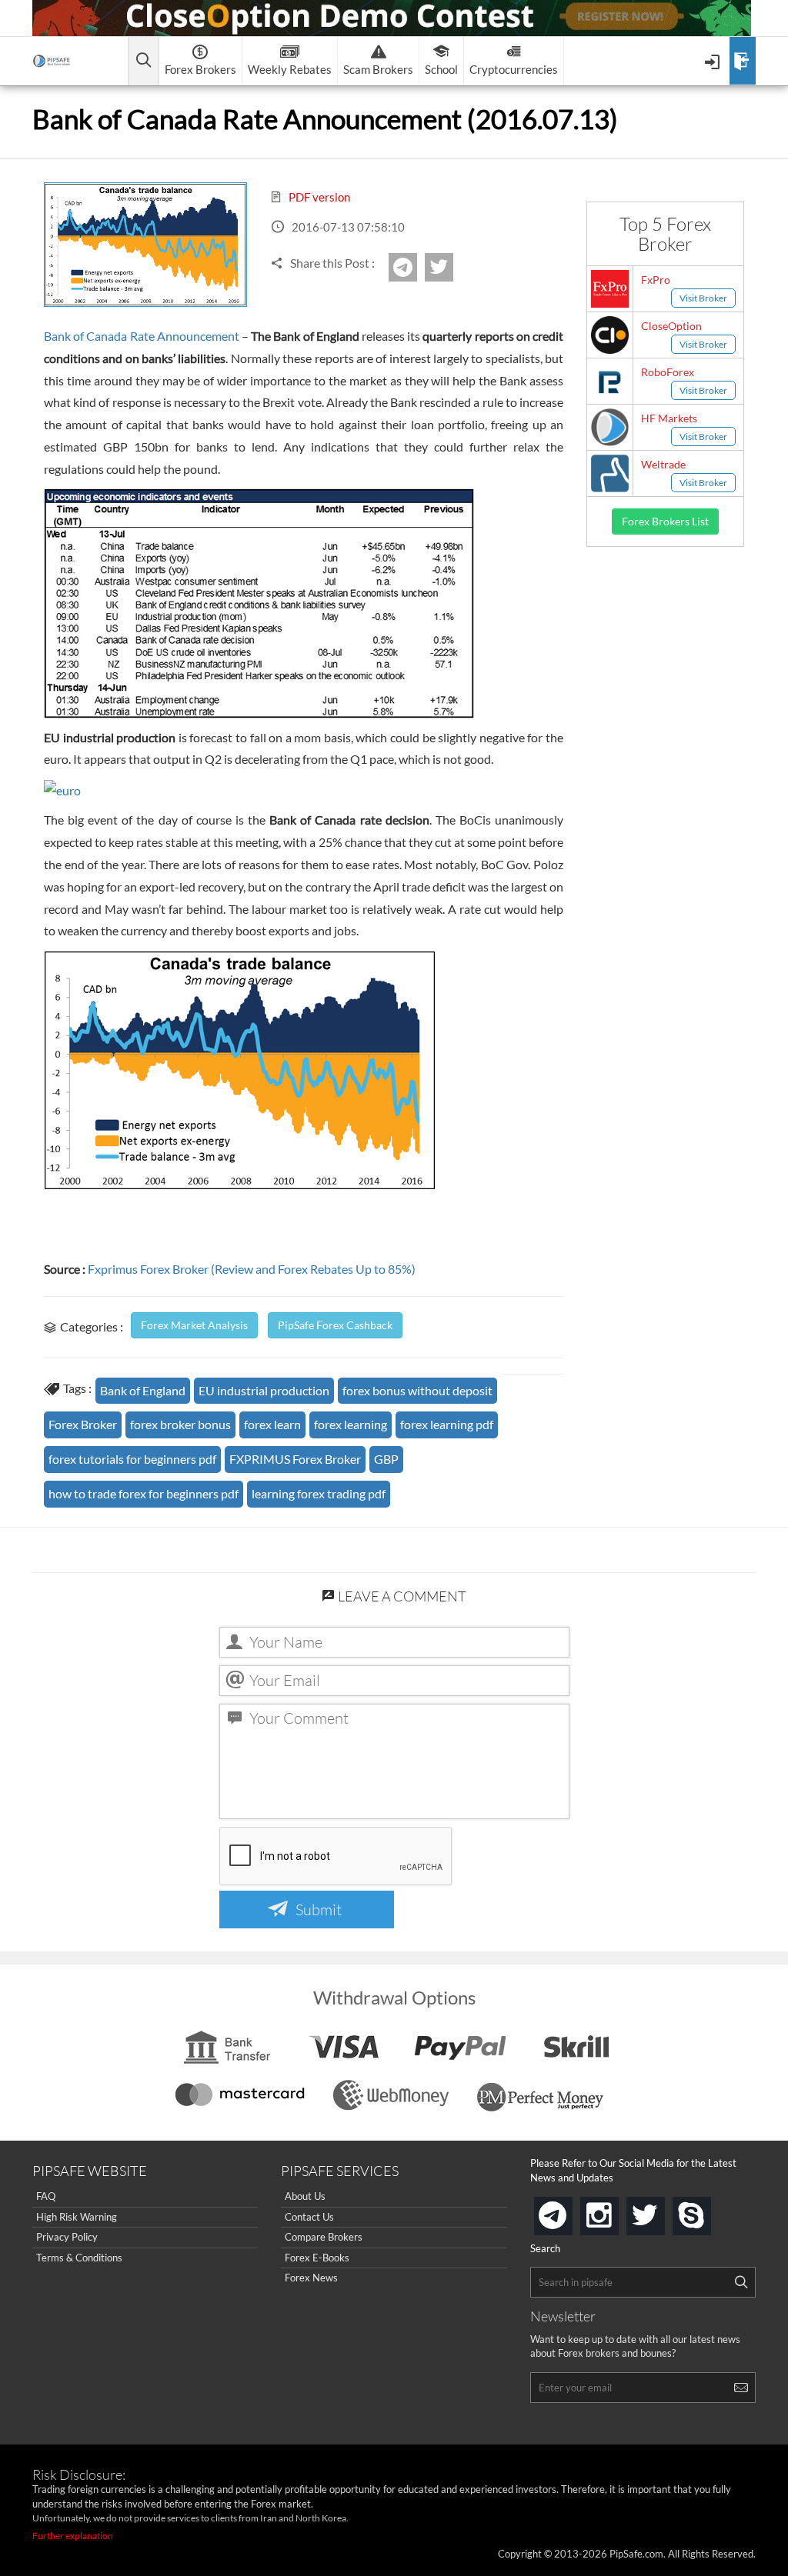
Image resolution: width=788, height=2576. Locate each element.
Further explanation (73, 2536)
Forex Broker (83, 1424)
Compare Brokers (324, 2237)
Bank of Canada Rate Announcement (142, 336)
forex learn (272, 1424)
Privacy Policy (67, 2237)
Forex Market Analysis (194, 1325)
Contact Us (309, 2217)
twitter (451, 267)
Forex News (311, 2278)
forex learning (351, 1424)
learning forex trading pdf (319, 1493)
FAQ (46, 2196)
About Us (305, 2196)
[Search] (741, 2282)
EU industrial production (264, 1390)
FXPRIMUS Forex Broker (295, 1459)
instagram (616, 2211)
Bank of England (143, 1390)
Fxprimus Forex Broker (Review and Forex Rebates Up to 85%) (250, 1269)
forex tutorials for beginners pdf (132, 1459)
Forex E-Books (317, 2258)
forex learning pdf (447, 1424)
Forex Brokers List (665, 521)
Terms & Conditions (79, 2258)
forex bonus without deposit (417, 1390)
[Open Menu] (714, 61)
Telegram (415, 272)
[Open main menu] (144, 61)
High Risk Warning (77, 2217)
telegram (569, 2214)
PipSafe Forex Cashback (335, 1325)
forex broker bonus (180, 1424)
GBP (386, 1459)
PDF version (318, 197)
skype (708, 2211)
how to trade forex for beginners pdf (144, 1493)
